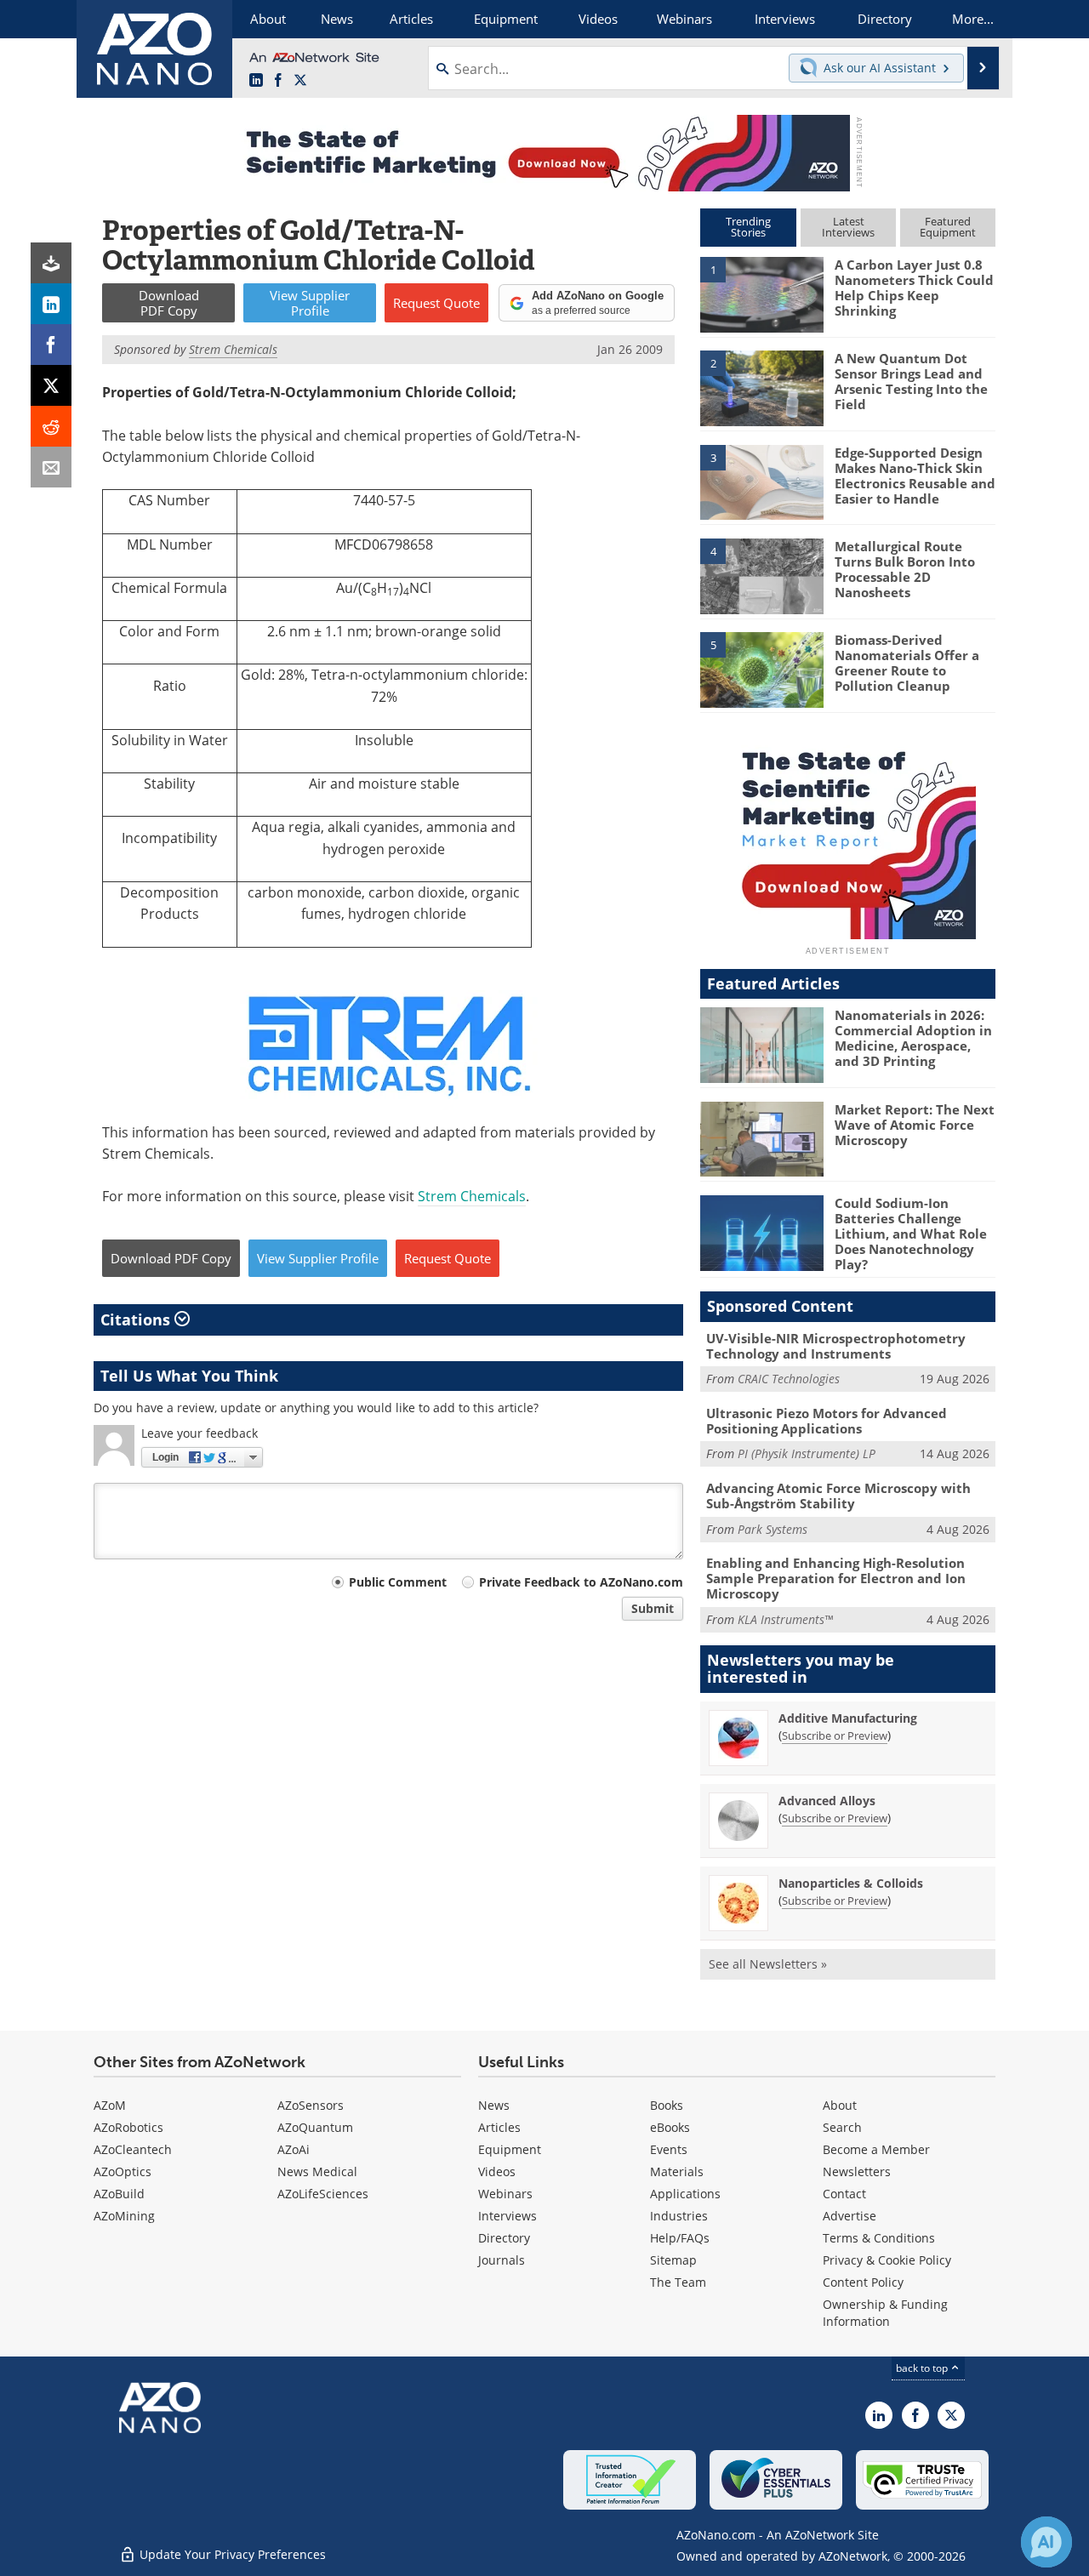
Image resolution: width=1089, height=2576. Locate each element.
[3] (761, 481)
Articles (499, 2127)
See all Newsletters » (768, 1964)
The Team (678, 2282)
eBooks (670, 2127)
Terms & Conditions (879, 2238)
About (840, 2105)
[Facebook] (51, 345)
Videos (497, 2171)
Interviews (507, 2216)
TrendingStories (748, 227)
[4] (761, 575)
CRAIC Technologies (789, 1379)
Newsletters (857, 2171)
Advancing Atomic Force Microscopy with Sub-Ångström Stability (838, 1496)
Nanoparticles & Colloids (851, 1883)
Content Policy (863, 2282)
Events (669, 2149)
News (494, 2105)
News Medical (317, 2171)
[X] (51, 385)
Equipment (510, 2149)
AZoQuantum (315, 2127)
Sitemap (673, 2260)
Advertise (850, 2216)
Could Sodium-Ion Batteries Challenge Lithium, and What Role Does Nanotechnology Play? (911, 1234)
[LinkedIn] (51, 304)
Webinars (505, 2194)
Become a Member (876, 2149)
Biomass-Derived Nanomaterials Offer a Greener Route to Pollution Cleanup (907, 663)
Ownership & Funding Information (885, 2313)
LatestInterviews (848, 227)
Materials (677, 2171)
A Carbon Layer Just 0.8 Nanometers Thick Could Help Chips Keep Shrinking (914, 288)
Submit (653, 1608)
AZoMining (124, 2216)
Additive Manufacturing (848, 1718)
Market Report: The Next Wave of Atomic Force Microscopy (915, 1125)
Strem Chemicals (472, 1196)
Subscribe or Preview (835, 1735)
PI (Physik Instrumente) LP (807, 1453)
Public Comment (398, 1582)
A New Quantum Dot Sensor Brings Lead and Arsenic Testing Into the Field (911, 381)
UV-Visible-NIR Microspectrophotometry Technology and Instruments (836, 1346)
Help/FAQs (680, 2238)
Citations (137, 1319)
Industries (679, 2216)
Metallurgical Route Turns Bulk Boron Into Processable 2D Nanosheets (905, 569)
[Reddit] (51, 426)
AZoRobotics (128, 2127)
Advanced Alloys (827, 1801)
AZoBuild (119, 2194)
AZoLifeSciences (323, 2194)
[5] (761, 669)
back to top (923, 2368)
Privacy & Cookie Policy (887, 2260)
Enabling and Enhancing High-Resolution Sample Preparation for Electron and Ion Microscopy (836, 1578)
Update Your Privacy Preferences (231, 2554)
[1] (761, 294)
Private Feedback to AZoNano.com (581, 1582)
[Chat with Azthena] (1046, 2542)
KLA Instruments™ (785, 1619)
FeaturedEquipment (948, 227)
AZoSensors (311, 2105)
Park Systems (773, 1529)
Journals (502, 2260)
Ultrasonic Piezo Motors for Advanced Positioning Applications (827, 1421)
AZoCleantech (133, 2149)
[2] (761, 387)
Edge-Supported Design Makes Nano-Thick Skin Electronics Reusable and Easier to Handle (915, 476)
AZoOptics (123, 2171)
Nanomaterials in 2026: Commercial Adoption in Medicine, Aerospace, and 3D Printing (913, 1038)
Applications (685, 2194)
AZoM (110, 2105)
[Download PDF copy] (51, 263)
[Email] (51, 467)
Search (842, 2127)
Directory (504, 2238)
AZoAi (294, 2149)
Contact (844, 2194)
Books (667, 2105)
